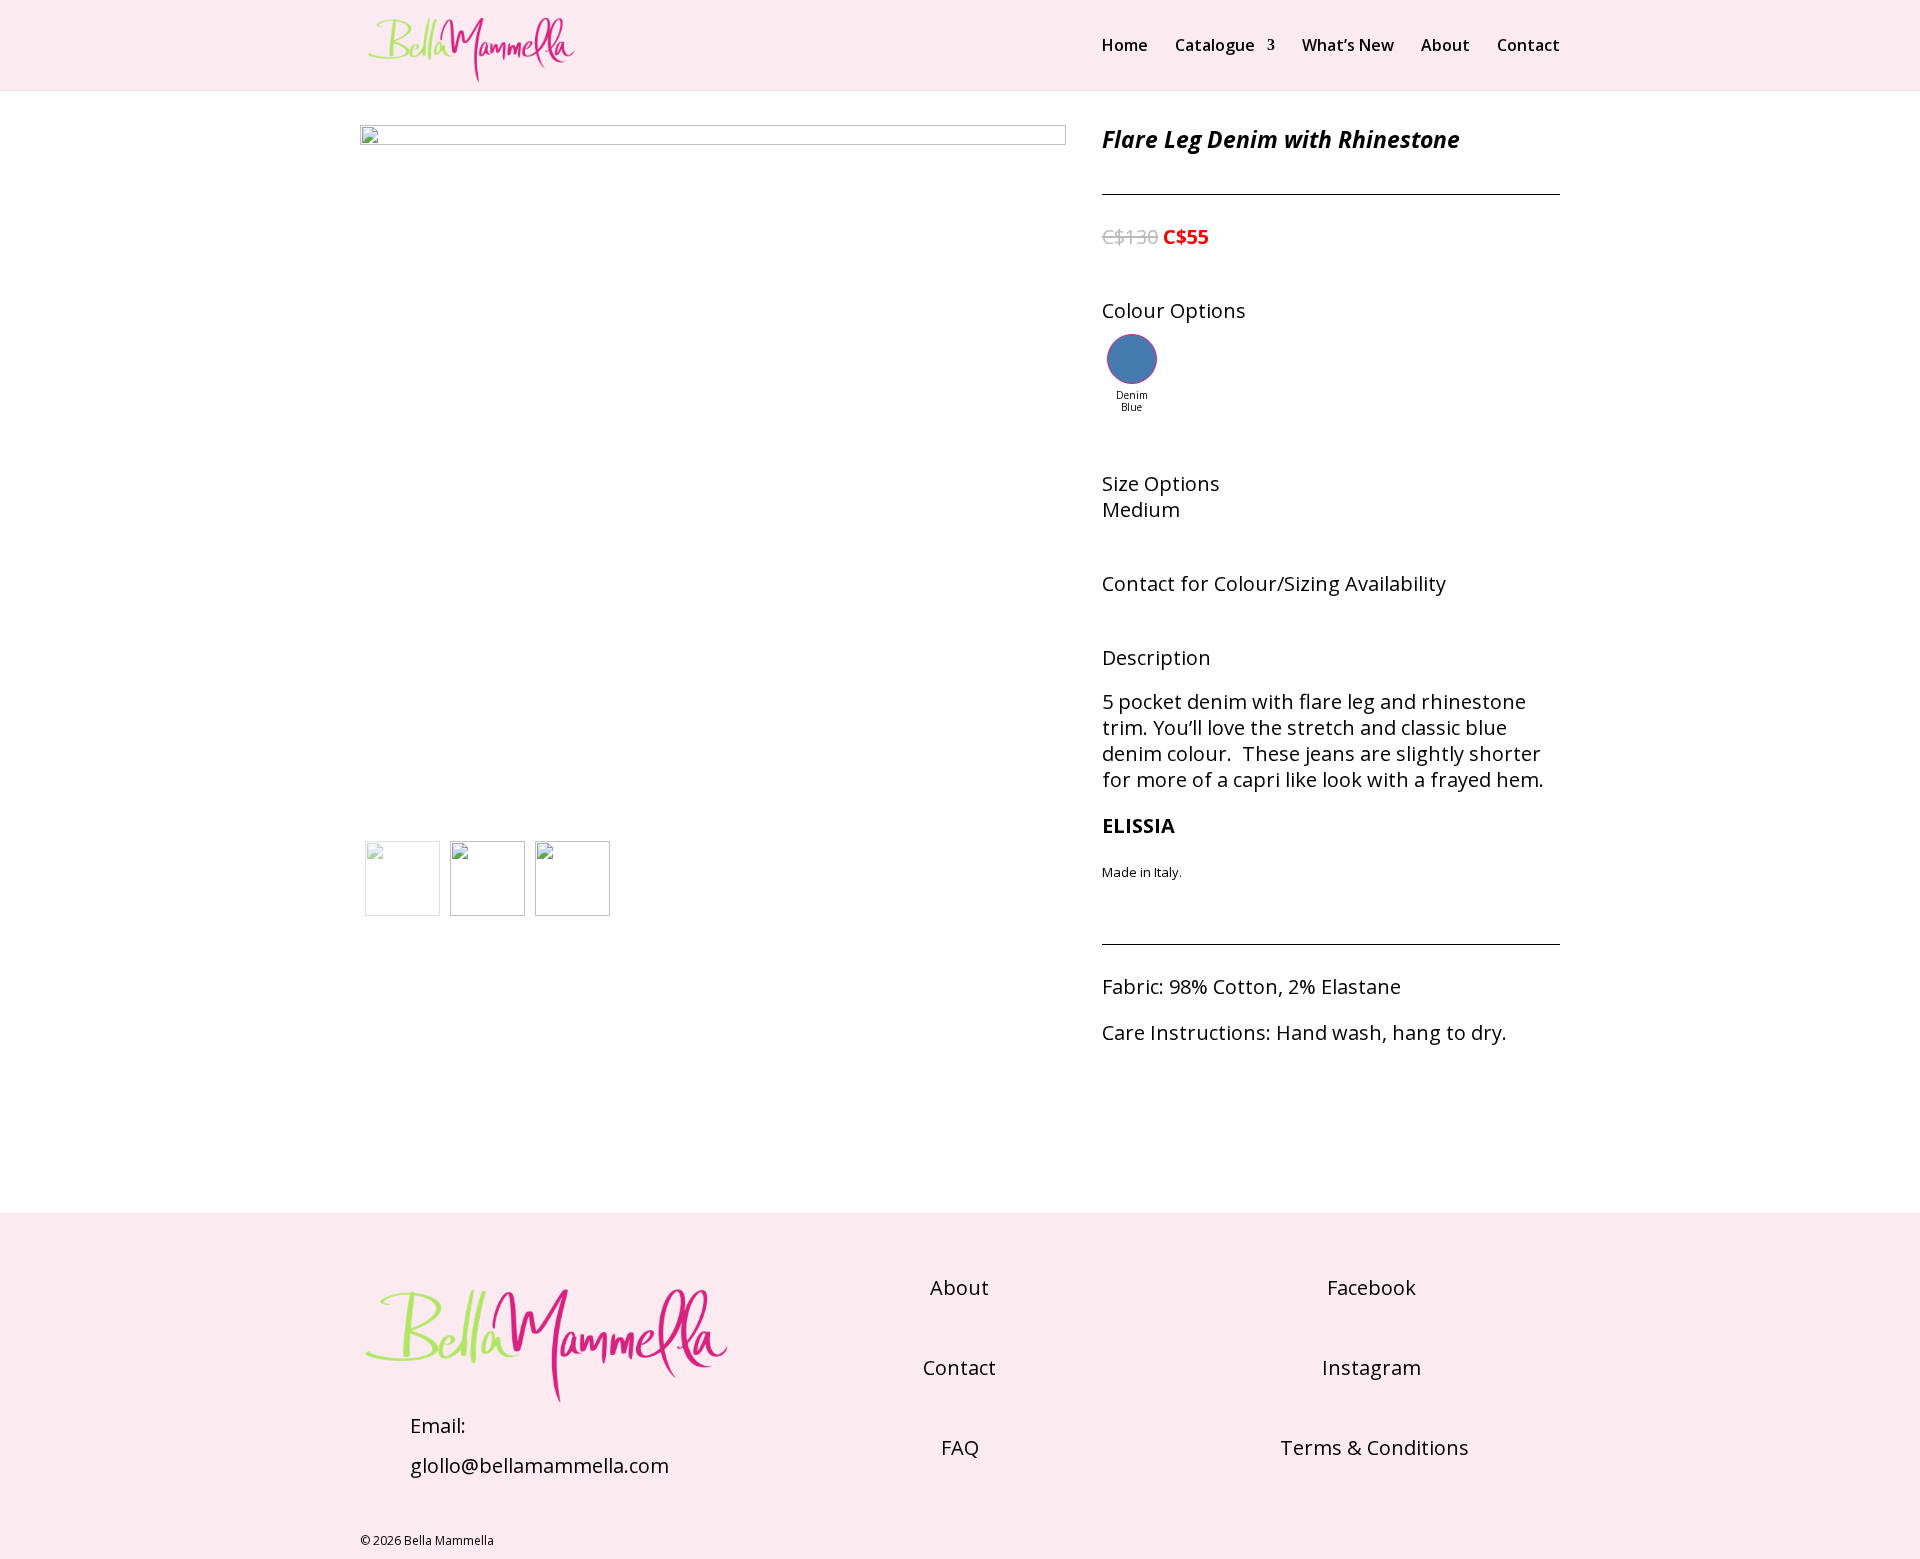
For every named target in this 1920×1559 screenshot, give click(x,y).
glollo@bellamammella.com (539, 1465)
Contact (1528, 47)
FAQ (960, 1447)
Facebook (1371, 1287)
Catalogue (1215, 47)
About (1445, 47)
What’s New (1348, 47)
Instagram (1371, 1367)
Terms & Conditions (1372, 1447)
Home (1125, 47)
